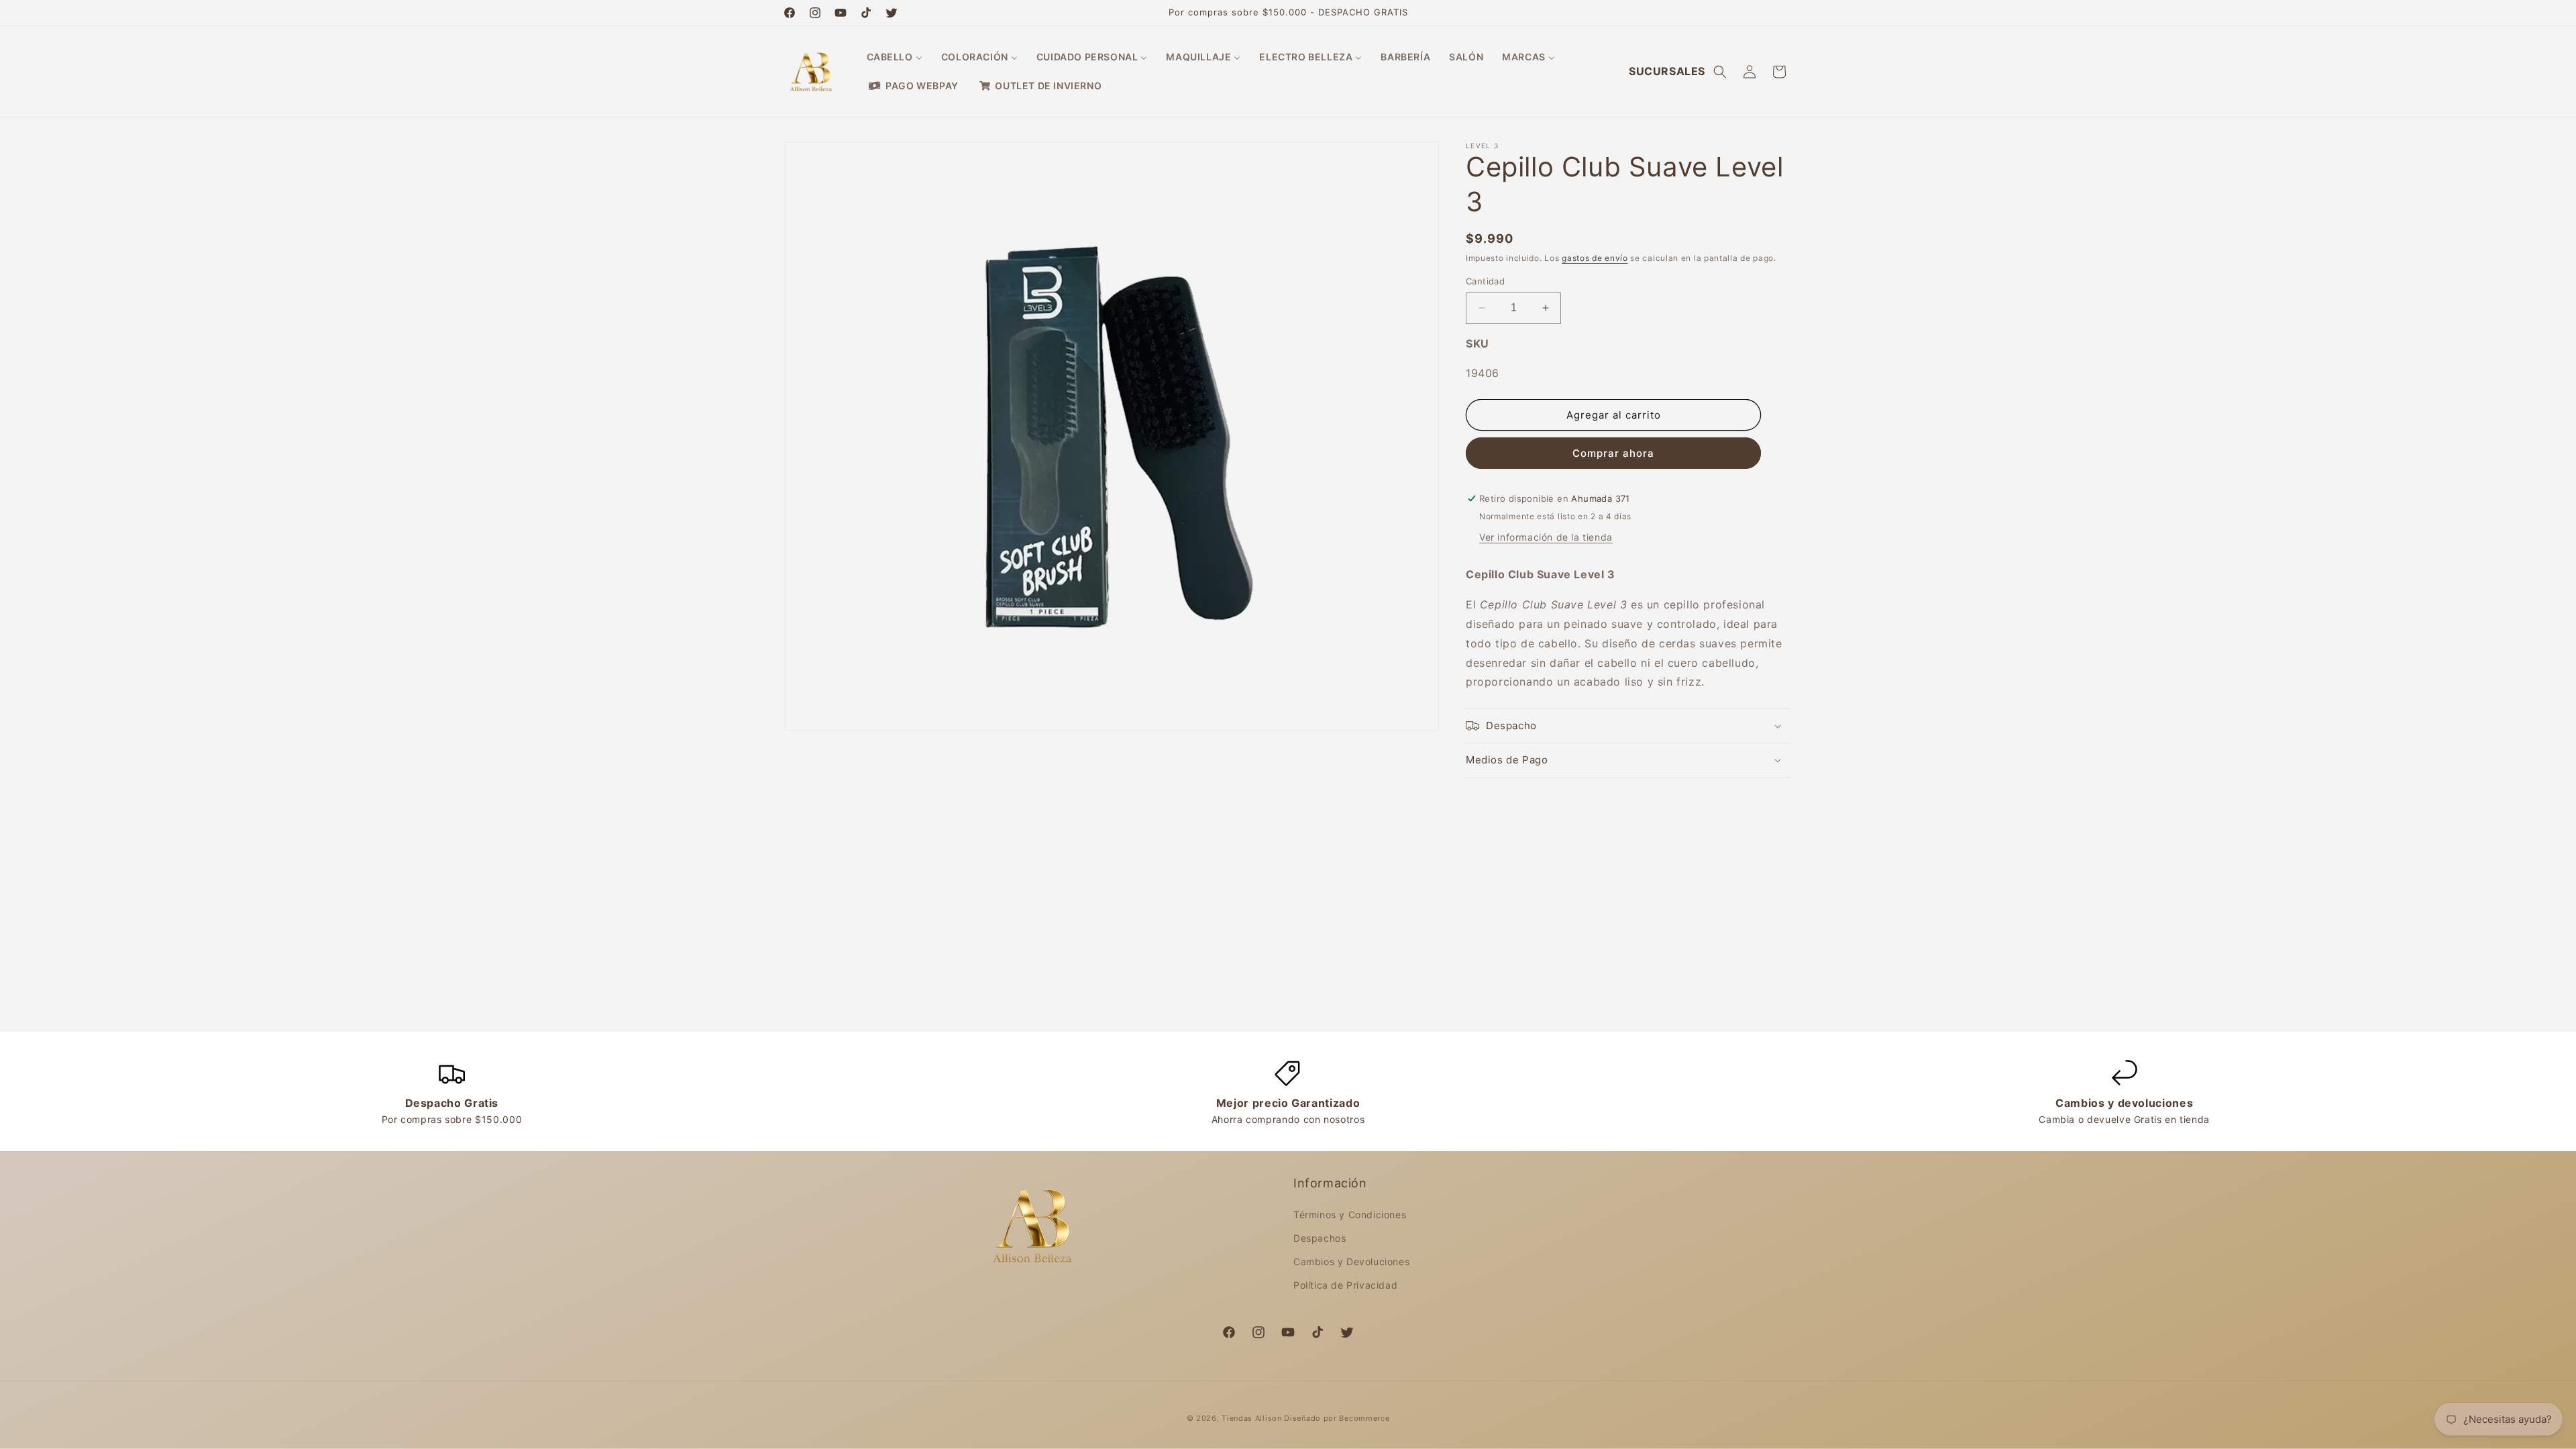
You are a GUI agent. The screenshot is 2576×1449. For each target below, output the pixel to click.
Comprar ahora (1613, 453)
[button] (1720, 72)
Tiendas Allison (1252, 1418)
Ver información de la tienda (1546, 537)
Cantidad (1485, 281)
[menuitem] (895, 57)
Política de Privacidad (1345, 1285)
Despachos (1320, 1238)
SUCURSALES (1667, 71)
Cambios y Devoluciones (1351, 1262)
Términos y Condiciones (1350, 1215)
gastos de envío (1595, 258)
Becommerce (1364, 1418)
